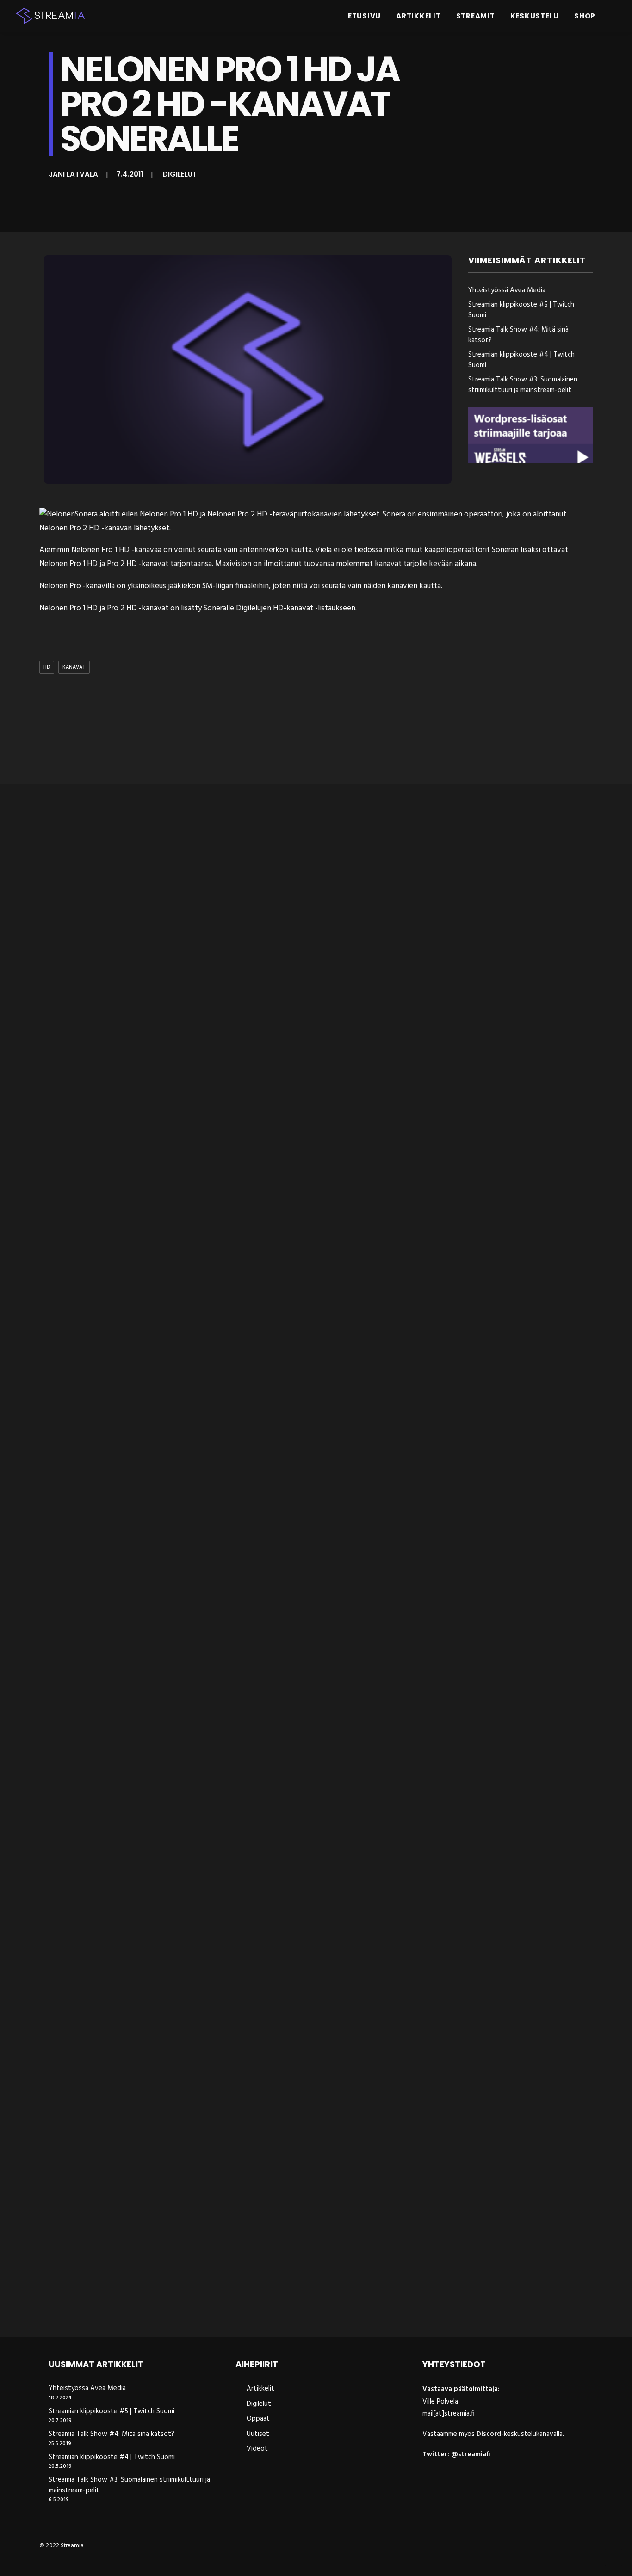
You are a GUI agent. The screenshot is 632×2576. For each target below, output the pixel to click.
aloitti (110, 514)
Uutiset (258, 2434)
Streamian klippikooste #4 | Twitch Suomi (521, 360)
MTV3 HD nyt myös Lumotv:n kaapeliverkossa (133, 1921)
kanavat (74, 667)
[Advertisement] (318, 731)
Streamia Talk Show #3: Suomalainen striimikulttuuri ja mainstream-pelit (523, 385)
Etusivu (364, 16)
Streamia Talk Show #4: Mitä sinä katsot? (518, 335)
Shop (585, 16)
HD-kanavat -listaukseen (314, 608)
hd (47, 667)
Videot (257, 2449)
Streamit (476, 16)
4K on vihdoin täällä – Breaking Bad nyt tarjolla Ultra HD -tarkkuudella (184, 1150)
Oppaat (258, 2419)
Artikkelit (418, 16)
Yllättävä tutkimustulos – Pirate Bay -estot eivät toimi (152, 1536)
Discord (489, 2434)
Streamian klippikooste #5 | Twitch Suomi (521, 310)
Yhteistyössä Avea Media (507, 291)
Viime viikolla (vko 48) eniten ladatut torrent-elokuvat (152, 2307)
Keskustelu (535, 16)
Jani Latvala (73, 174)
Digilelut (180, 174)
